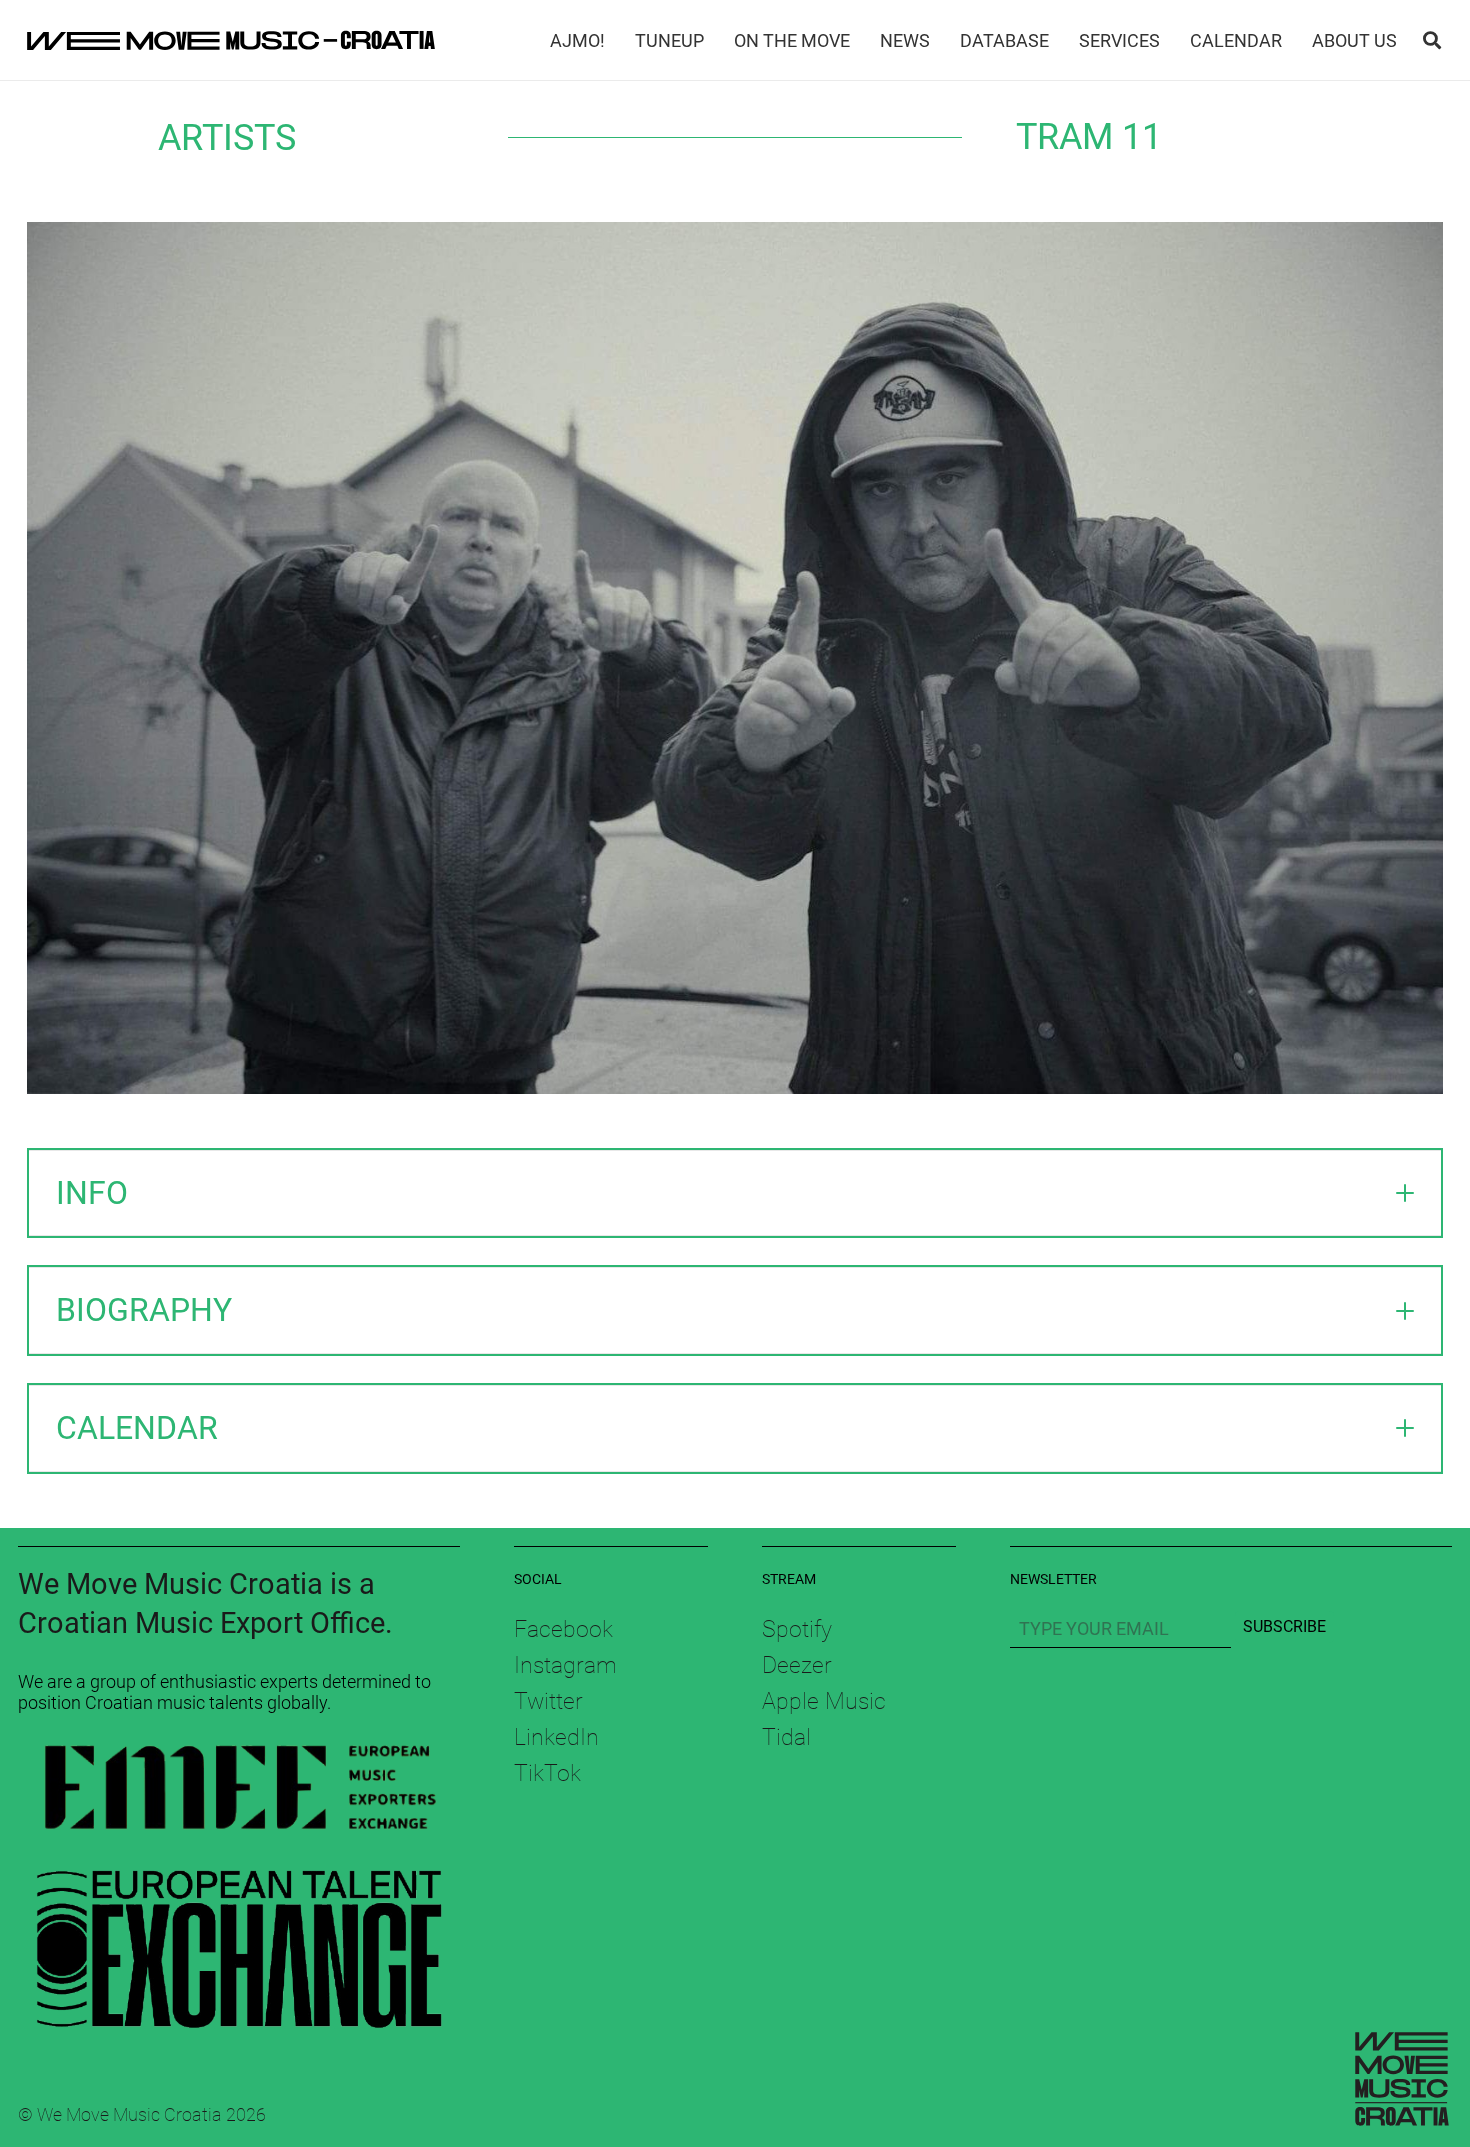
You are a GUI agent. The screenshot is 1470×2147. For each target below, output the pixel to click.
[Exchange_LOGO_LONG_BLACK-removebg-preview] (239, 1940)
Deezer (797, 1665)
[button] (1432, 40)
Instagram (565, 1665)
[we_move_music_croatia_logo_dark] (231, 40)
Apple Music (824, 1701)
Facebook (563, 1629)
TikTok (547, 1773)
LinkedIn (556, 1737)
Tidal (786, 1737)
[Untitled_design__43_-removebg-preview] (239, 1792)
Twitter (548, 1701)
